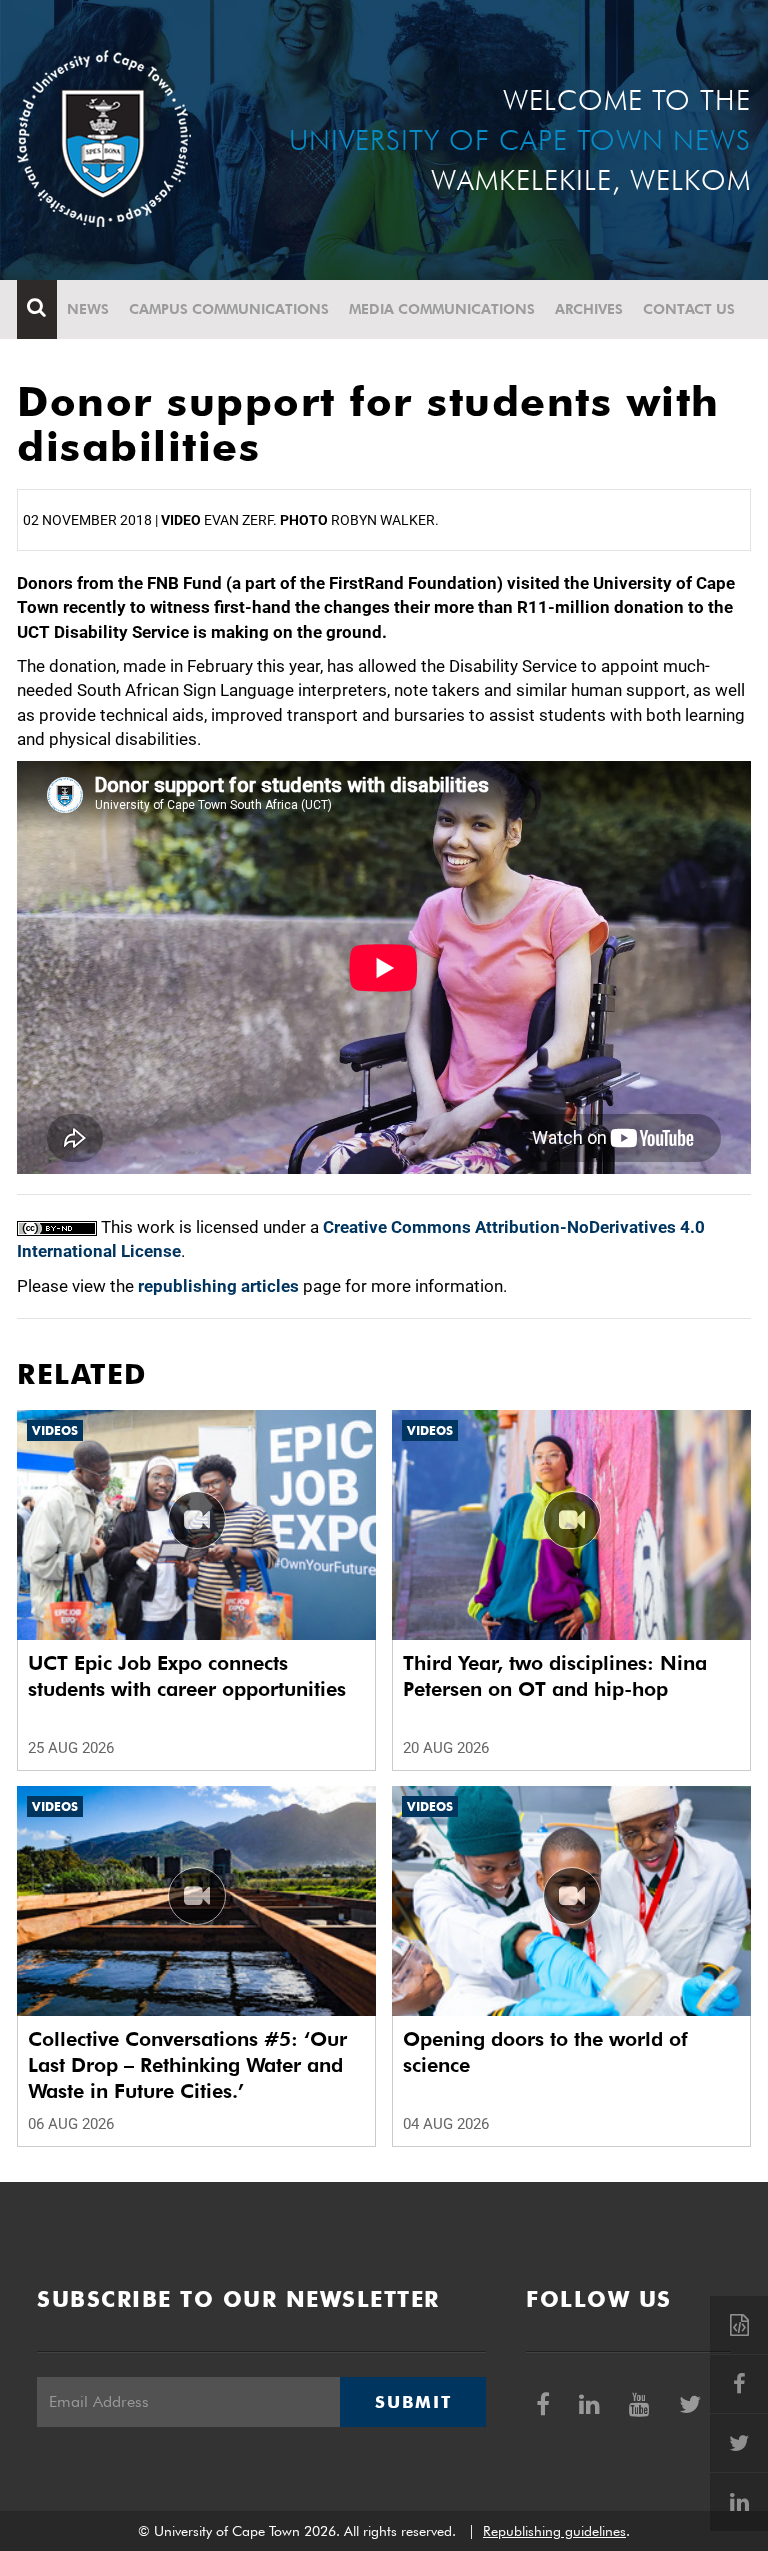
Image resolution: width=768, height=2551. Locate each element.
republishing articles (218, 1286)
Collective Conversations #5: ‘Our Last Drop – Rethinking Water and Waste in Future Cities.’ (187, 2065)
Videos (55, 1430)
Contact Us (689, 309)
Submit (413, 2402)
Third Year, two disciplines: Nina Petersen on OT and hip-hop (555, 1676)
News (88, 309)
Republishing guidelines (554, 2531)
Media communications (442, 309)
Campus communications (229, 309)
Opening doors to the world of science (545, 2052)
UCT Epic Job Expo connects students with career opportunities (187, 1676)
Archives (589, 309)
